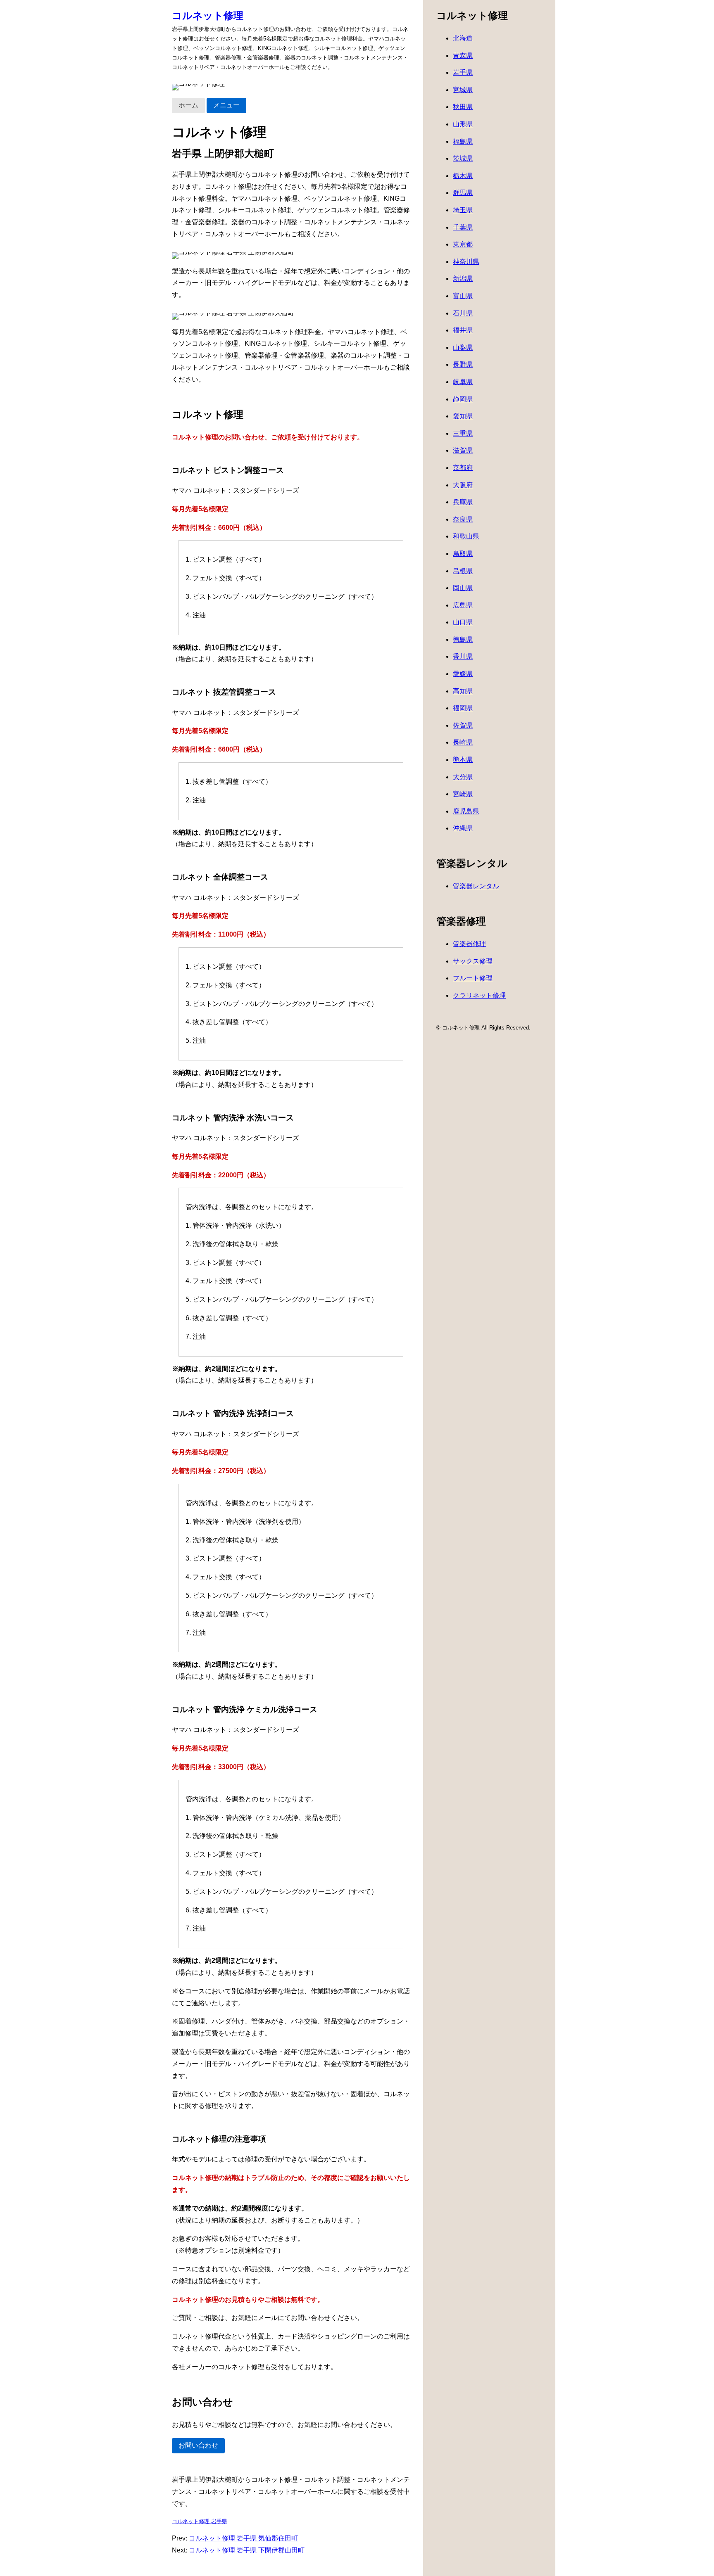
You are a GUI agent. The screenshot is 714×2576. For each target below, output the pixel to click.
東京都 (463, 244)
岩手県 (463, 72)
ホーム (188, 105)
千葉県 (463, 227)
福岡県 (463, 708)
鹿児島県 (466, 811)
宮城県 (463, 90)
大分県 (463, 777)
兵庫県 (463, 502)
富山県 (463, 296)
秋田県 (463, 107)
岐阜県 (463, 382)
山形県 (463, 124)
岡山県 (463, 588)
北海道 (463, 38)
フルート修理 (473, 978)
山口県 (463, 622)
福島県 (463, 141)
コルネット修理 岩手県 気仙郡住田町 (243, 2538)
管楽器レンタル (476, 886)
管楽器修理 (469, 944)
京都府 (463, 468)
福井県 (463, 330)
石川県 (463, 313)
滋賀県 (463, 450)
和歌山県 (466, 536)
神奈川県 (466, 262)
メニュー (226, 105)
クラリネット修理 (479, 995)
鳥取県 (463, 554)
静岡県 (463, 399)
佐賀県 (463, 725)
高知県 (463, 691)
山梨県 (463, 347)
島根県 (463, 571)
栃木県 (463, 176)
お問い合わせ (198, 2445)
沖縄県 (463, 828)
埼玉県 (463, 210)
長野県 (463, 364)
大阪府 (463, 485)
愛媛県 (463, 674)
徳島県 (463, 639)
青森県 (463, 56)
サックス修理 (473, 961)
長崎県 (463, 742)
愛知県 (463, 416)
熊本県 (463, 760)
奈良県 (463, 519)
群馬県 (463, 193)
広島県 (463, 605)
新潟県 (463, 279)
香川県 (463, 656)
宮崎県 (463, 794)
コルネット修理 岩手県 (200, 2521)
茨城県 (463, 158)
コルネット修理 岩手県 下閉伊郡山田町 (247, 2550)
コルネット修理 (208, 15)
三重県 (463, 433)
